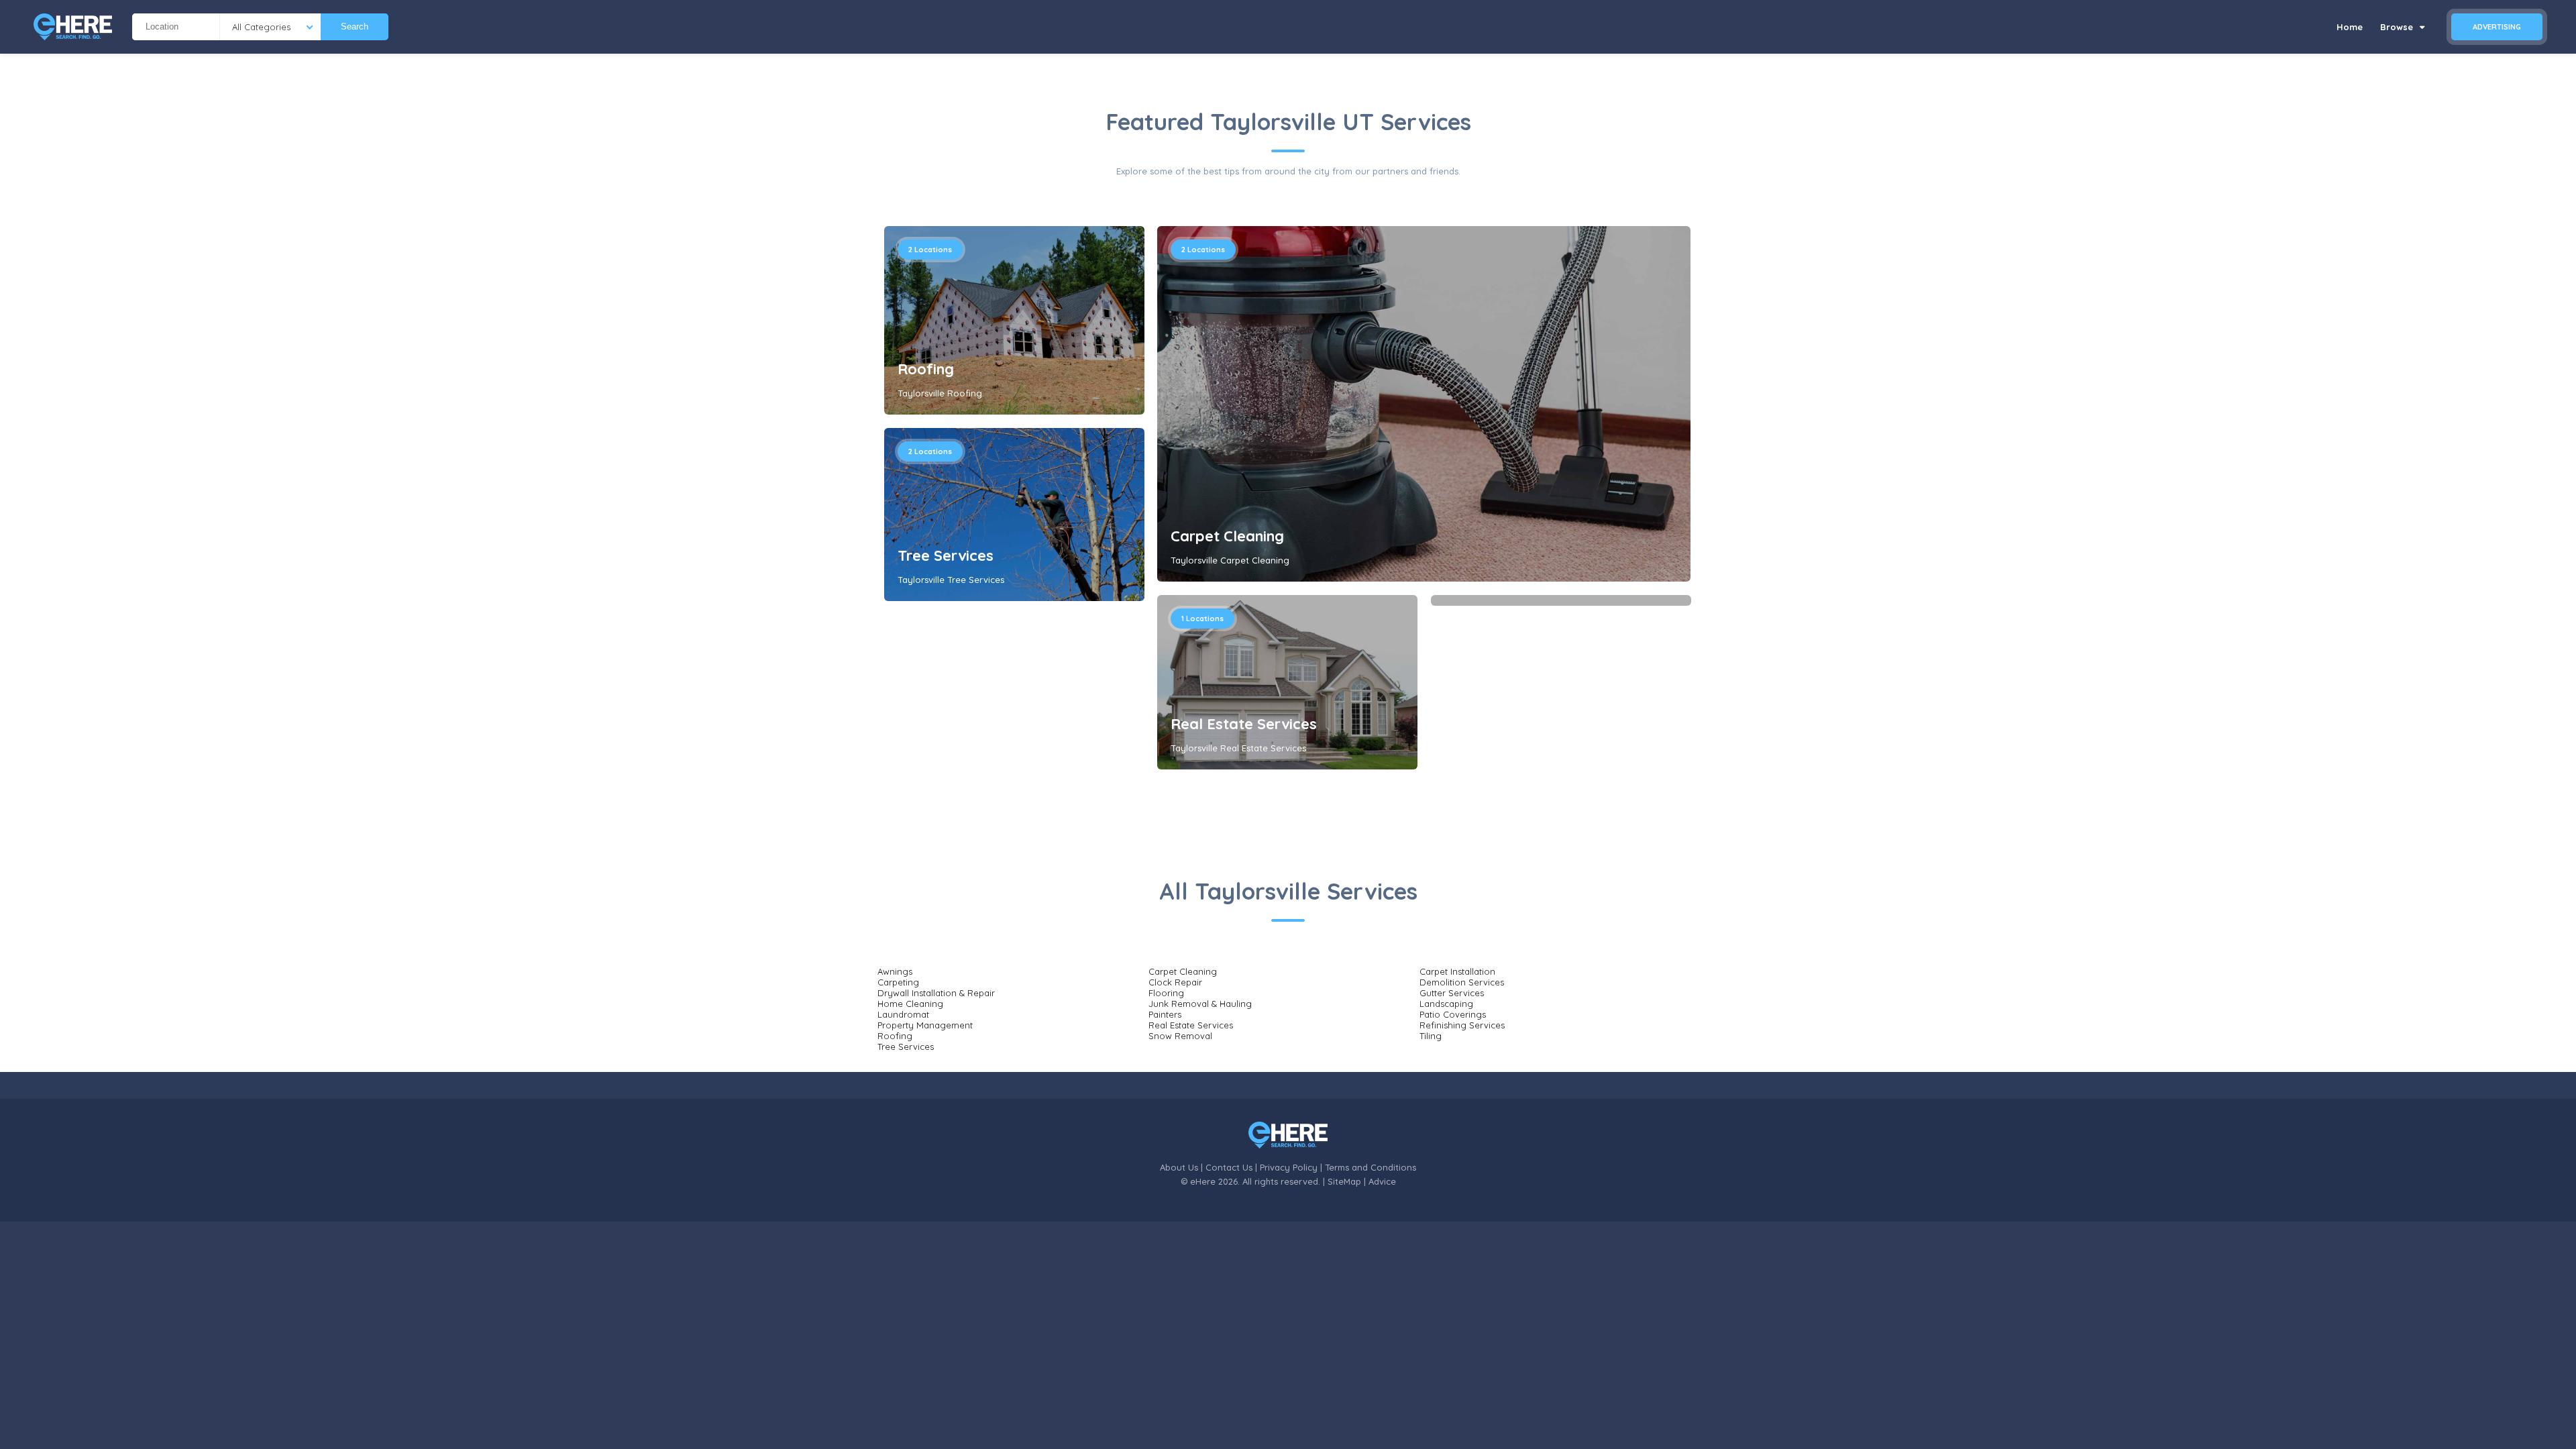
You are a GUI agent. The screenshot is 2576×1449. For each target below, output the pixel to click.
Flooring (1166, 993)
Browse (2398, 27)
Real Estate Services (1244, 724)
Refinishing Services (1462, 1025)
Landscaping (1446, 1004)
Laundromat (903, 1014)
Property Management (925, 1025)
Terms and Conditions (1371, 1167)
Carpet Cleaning (1227, 536)
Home (2350, 27)
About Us (1179, 1167)
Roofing (926, 369)
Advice (1382, 1181)
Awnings (895, 971)
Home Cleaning (910, 1004)
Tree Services (946, 555)
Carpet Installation (1457, 971)
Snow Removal (1180, 1036)
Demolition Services (1462, 982)
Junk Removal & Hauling (1200, 1004)
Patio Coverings (1453, 1014)
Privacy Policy (1289, 1167)
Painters (1165, 1014)
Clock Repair (1175, 982)
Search (355, 26)
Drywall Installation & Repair (936, 993)
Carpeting (898, 982)
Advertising (2497, 27)
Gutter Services (1452, 993)
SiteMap (1344, 1181)
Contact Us (1229, 1167)
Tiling (1431, 1036)
